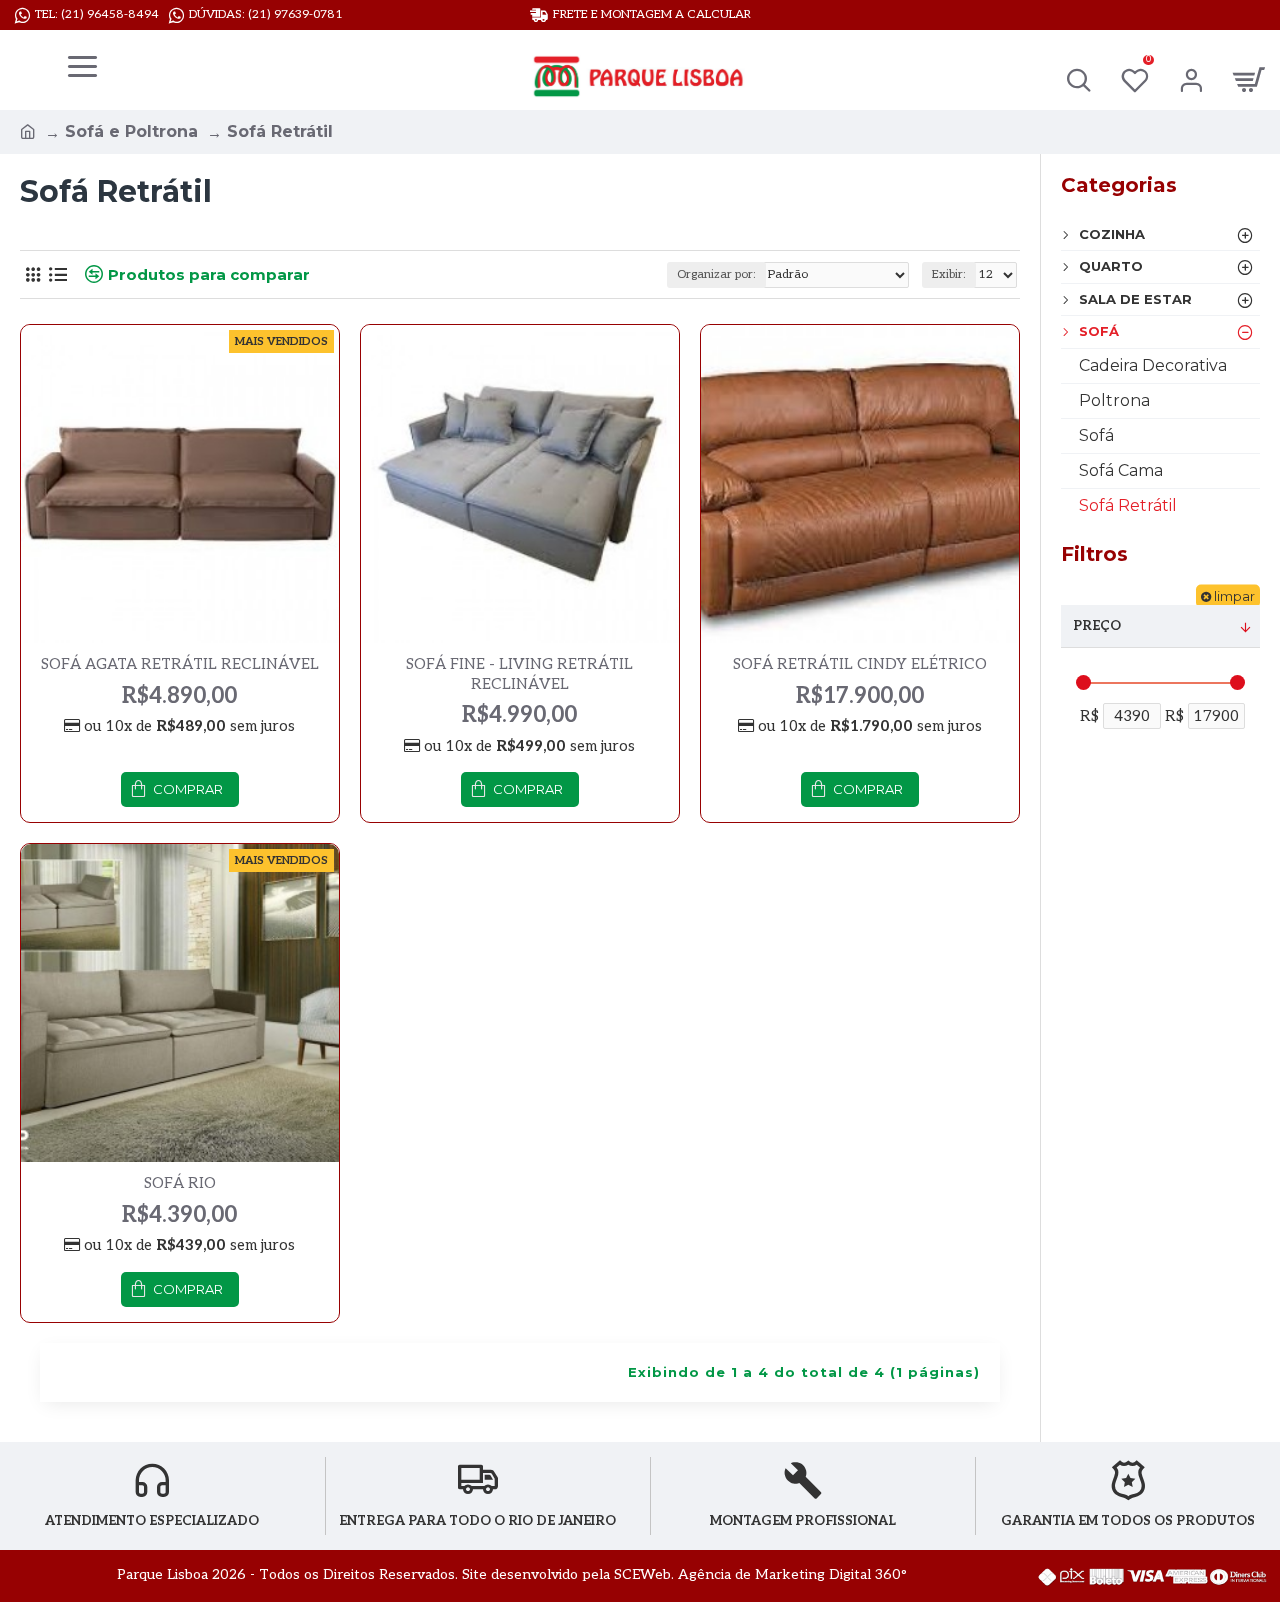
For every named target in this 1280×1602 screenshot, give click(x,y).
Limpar (1234, 596)
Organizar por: (716, 274)
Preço (1097, 626)
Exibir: (949, 274)
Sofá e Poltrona (131, 131)
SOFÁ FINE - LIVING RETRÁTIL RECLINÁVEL (519, 674)
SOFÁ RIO (180, 1183)
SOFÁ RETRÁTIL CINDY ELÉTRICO (860, 664)
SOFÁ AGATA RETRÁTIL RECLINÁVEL (180, 664)
